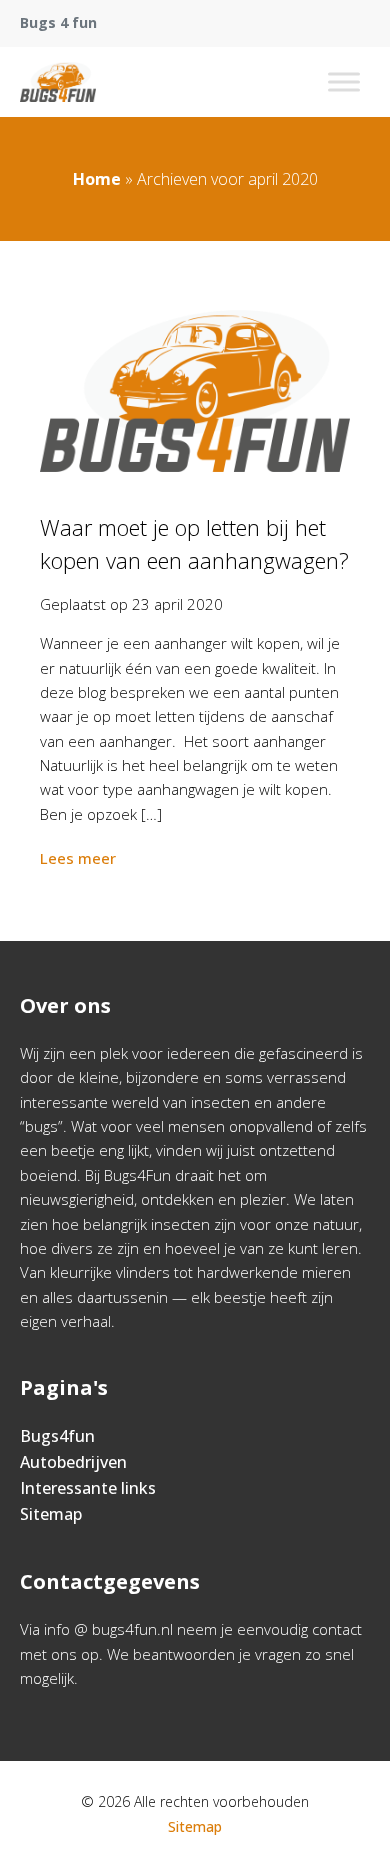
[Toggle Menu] (344, 81)
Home (97, 179)
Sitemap (51, 1514)
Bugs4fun (57, 1436)
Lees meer (78, 858)
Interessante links (88, 1488)
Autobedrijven (73, 1462)
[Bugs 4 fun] (58, 82)
